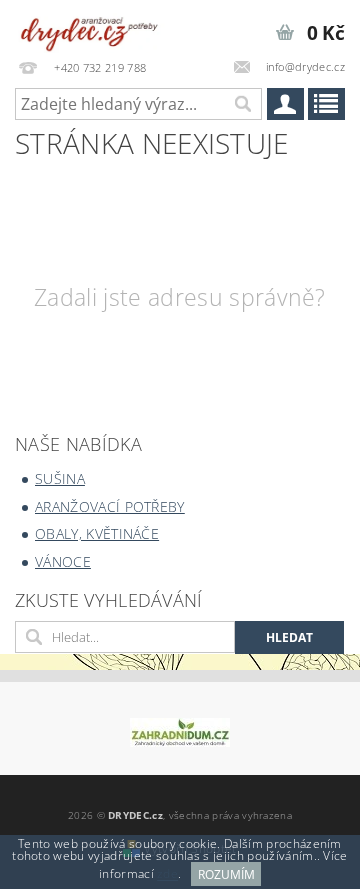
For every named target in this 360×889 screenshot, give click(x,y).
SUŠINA (60, 478)
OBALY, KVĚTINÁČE (97, 533)
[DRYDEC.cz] (90, 26)
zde (167, 874)
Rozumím (226, 874)
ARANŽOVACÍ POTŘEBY (110, 506)
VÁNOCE (63, 561)
